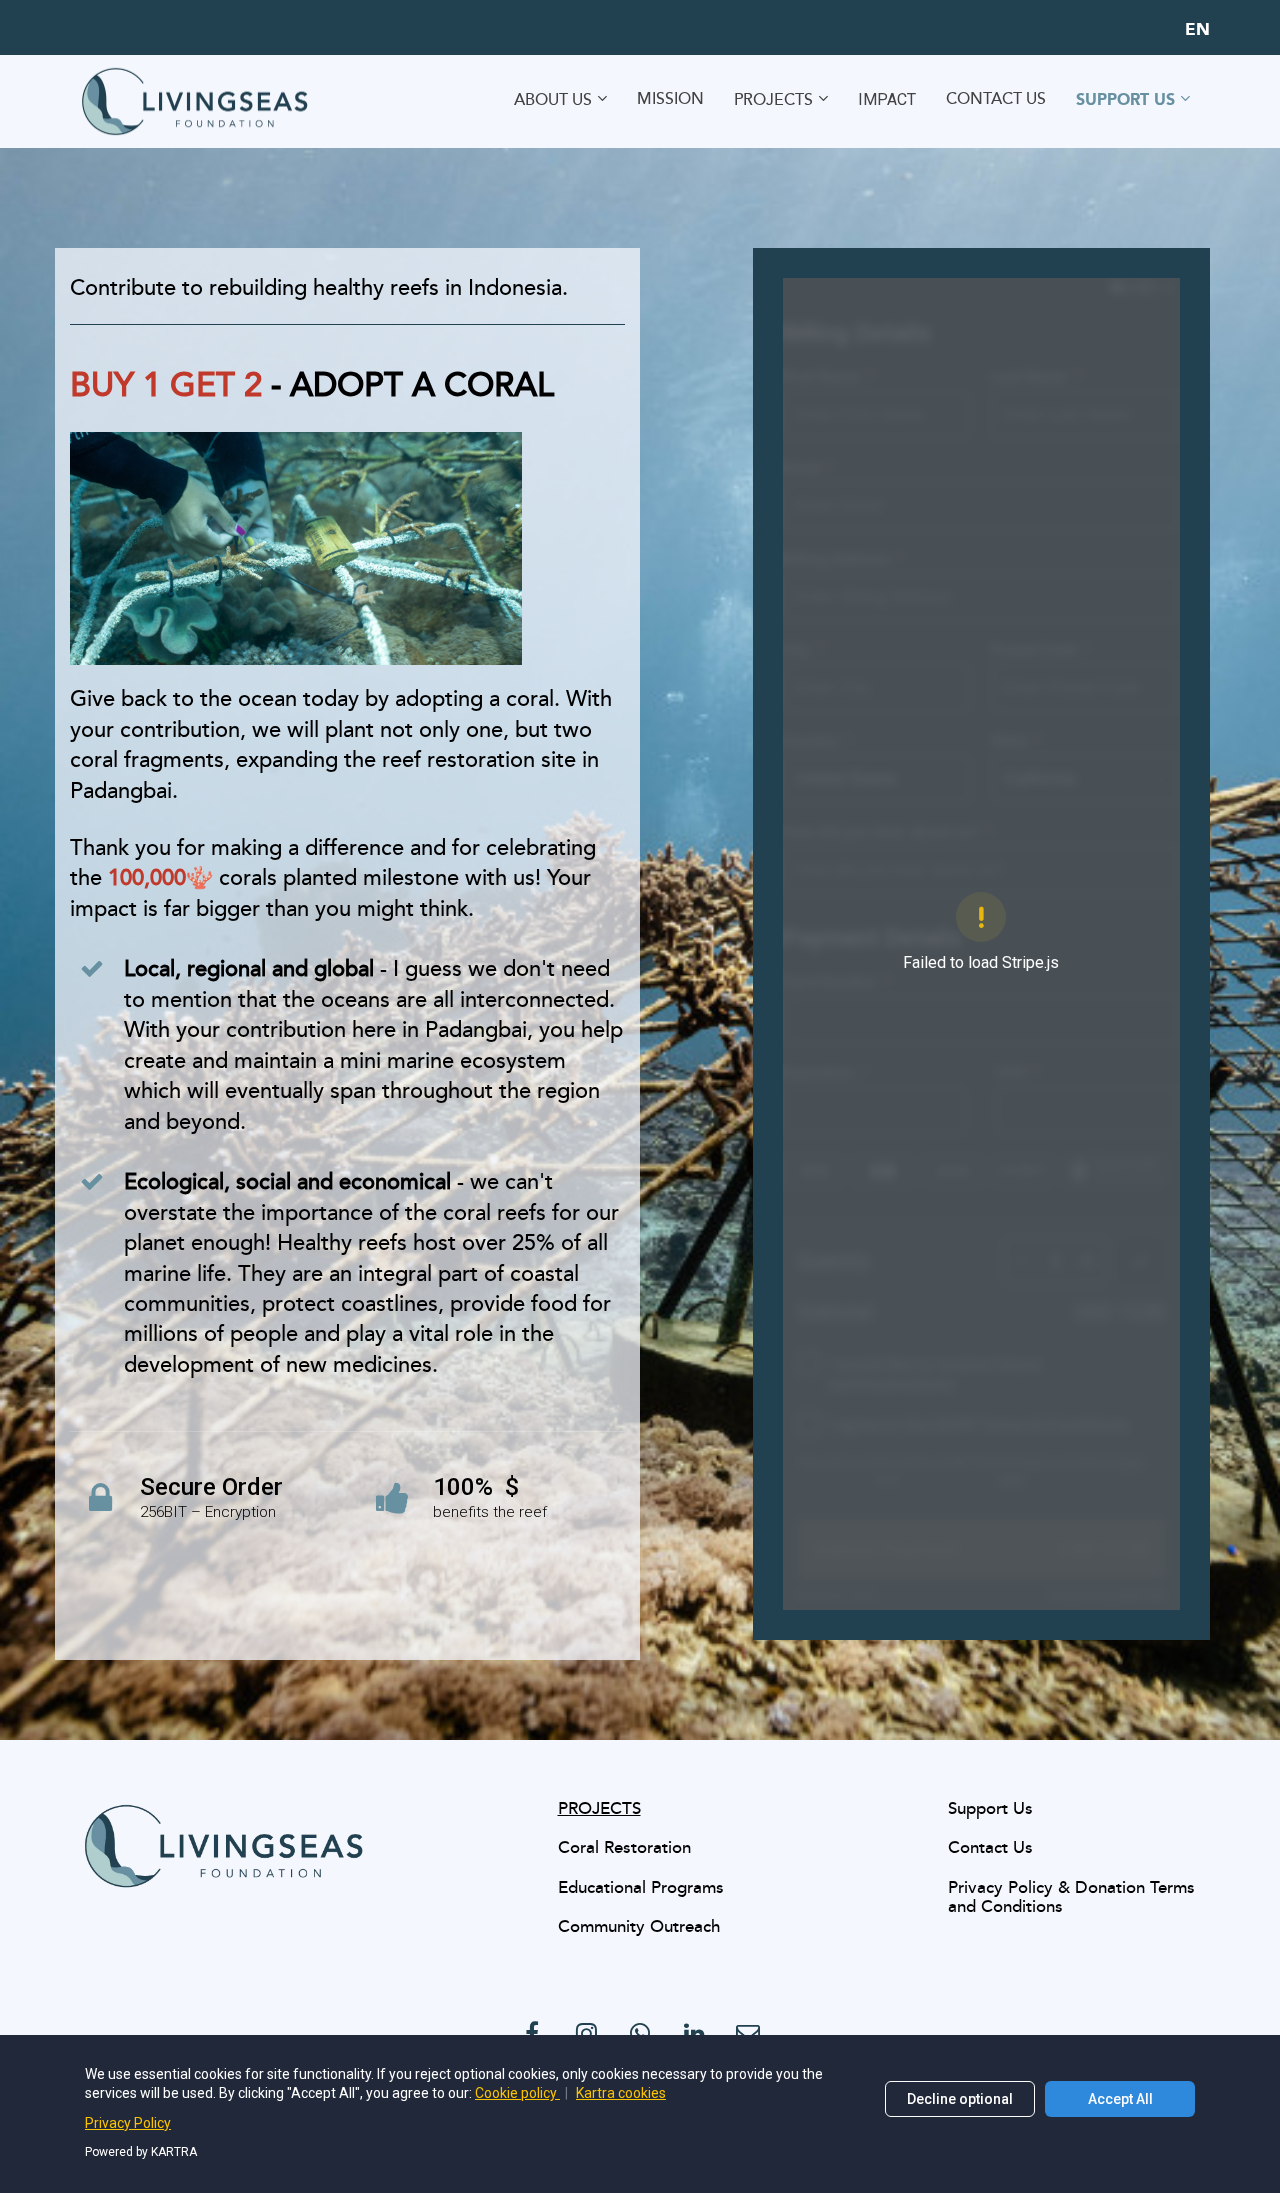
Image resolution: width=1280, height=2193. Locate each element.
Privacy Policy (128, 2123)
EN (1197, 30)
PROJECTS (773, 100)
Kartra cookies (621, 2093)
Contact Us (990, 1849)
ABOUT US (553, 100)
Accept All (1120, 2099)
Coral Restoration (624, 1849)
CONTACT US (996, 99)
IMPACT (887, 99)
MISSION (670, 99)
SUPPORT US (1125, 99)
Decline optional (960, 2099)
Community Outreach (639, 1928)
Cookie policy (517, 2093)
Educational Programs (641, 1889)
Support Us (990, 1810)
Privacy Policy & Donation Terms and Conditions (1071, 1898)
